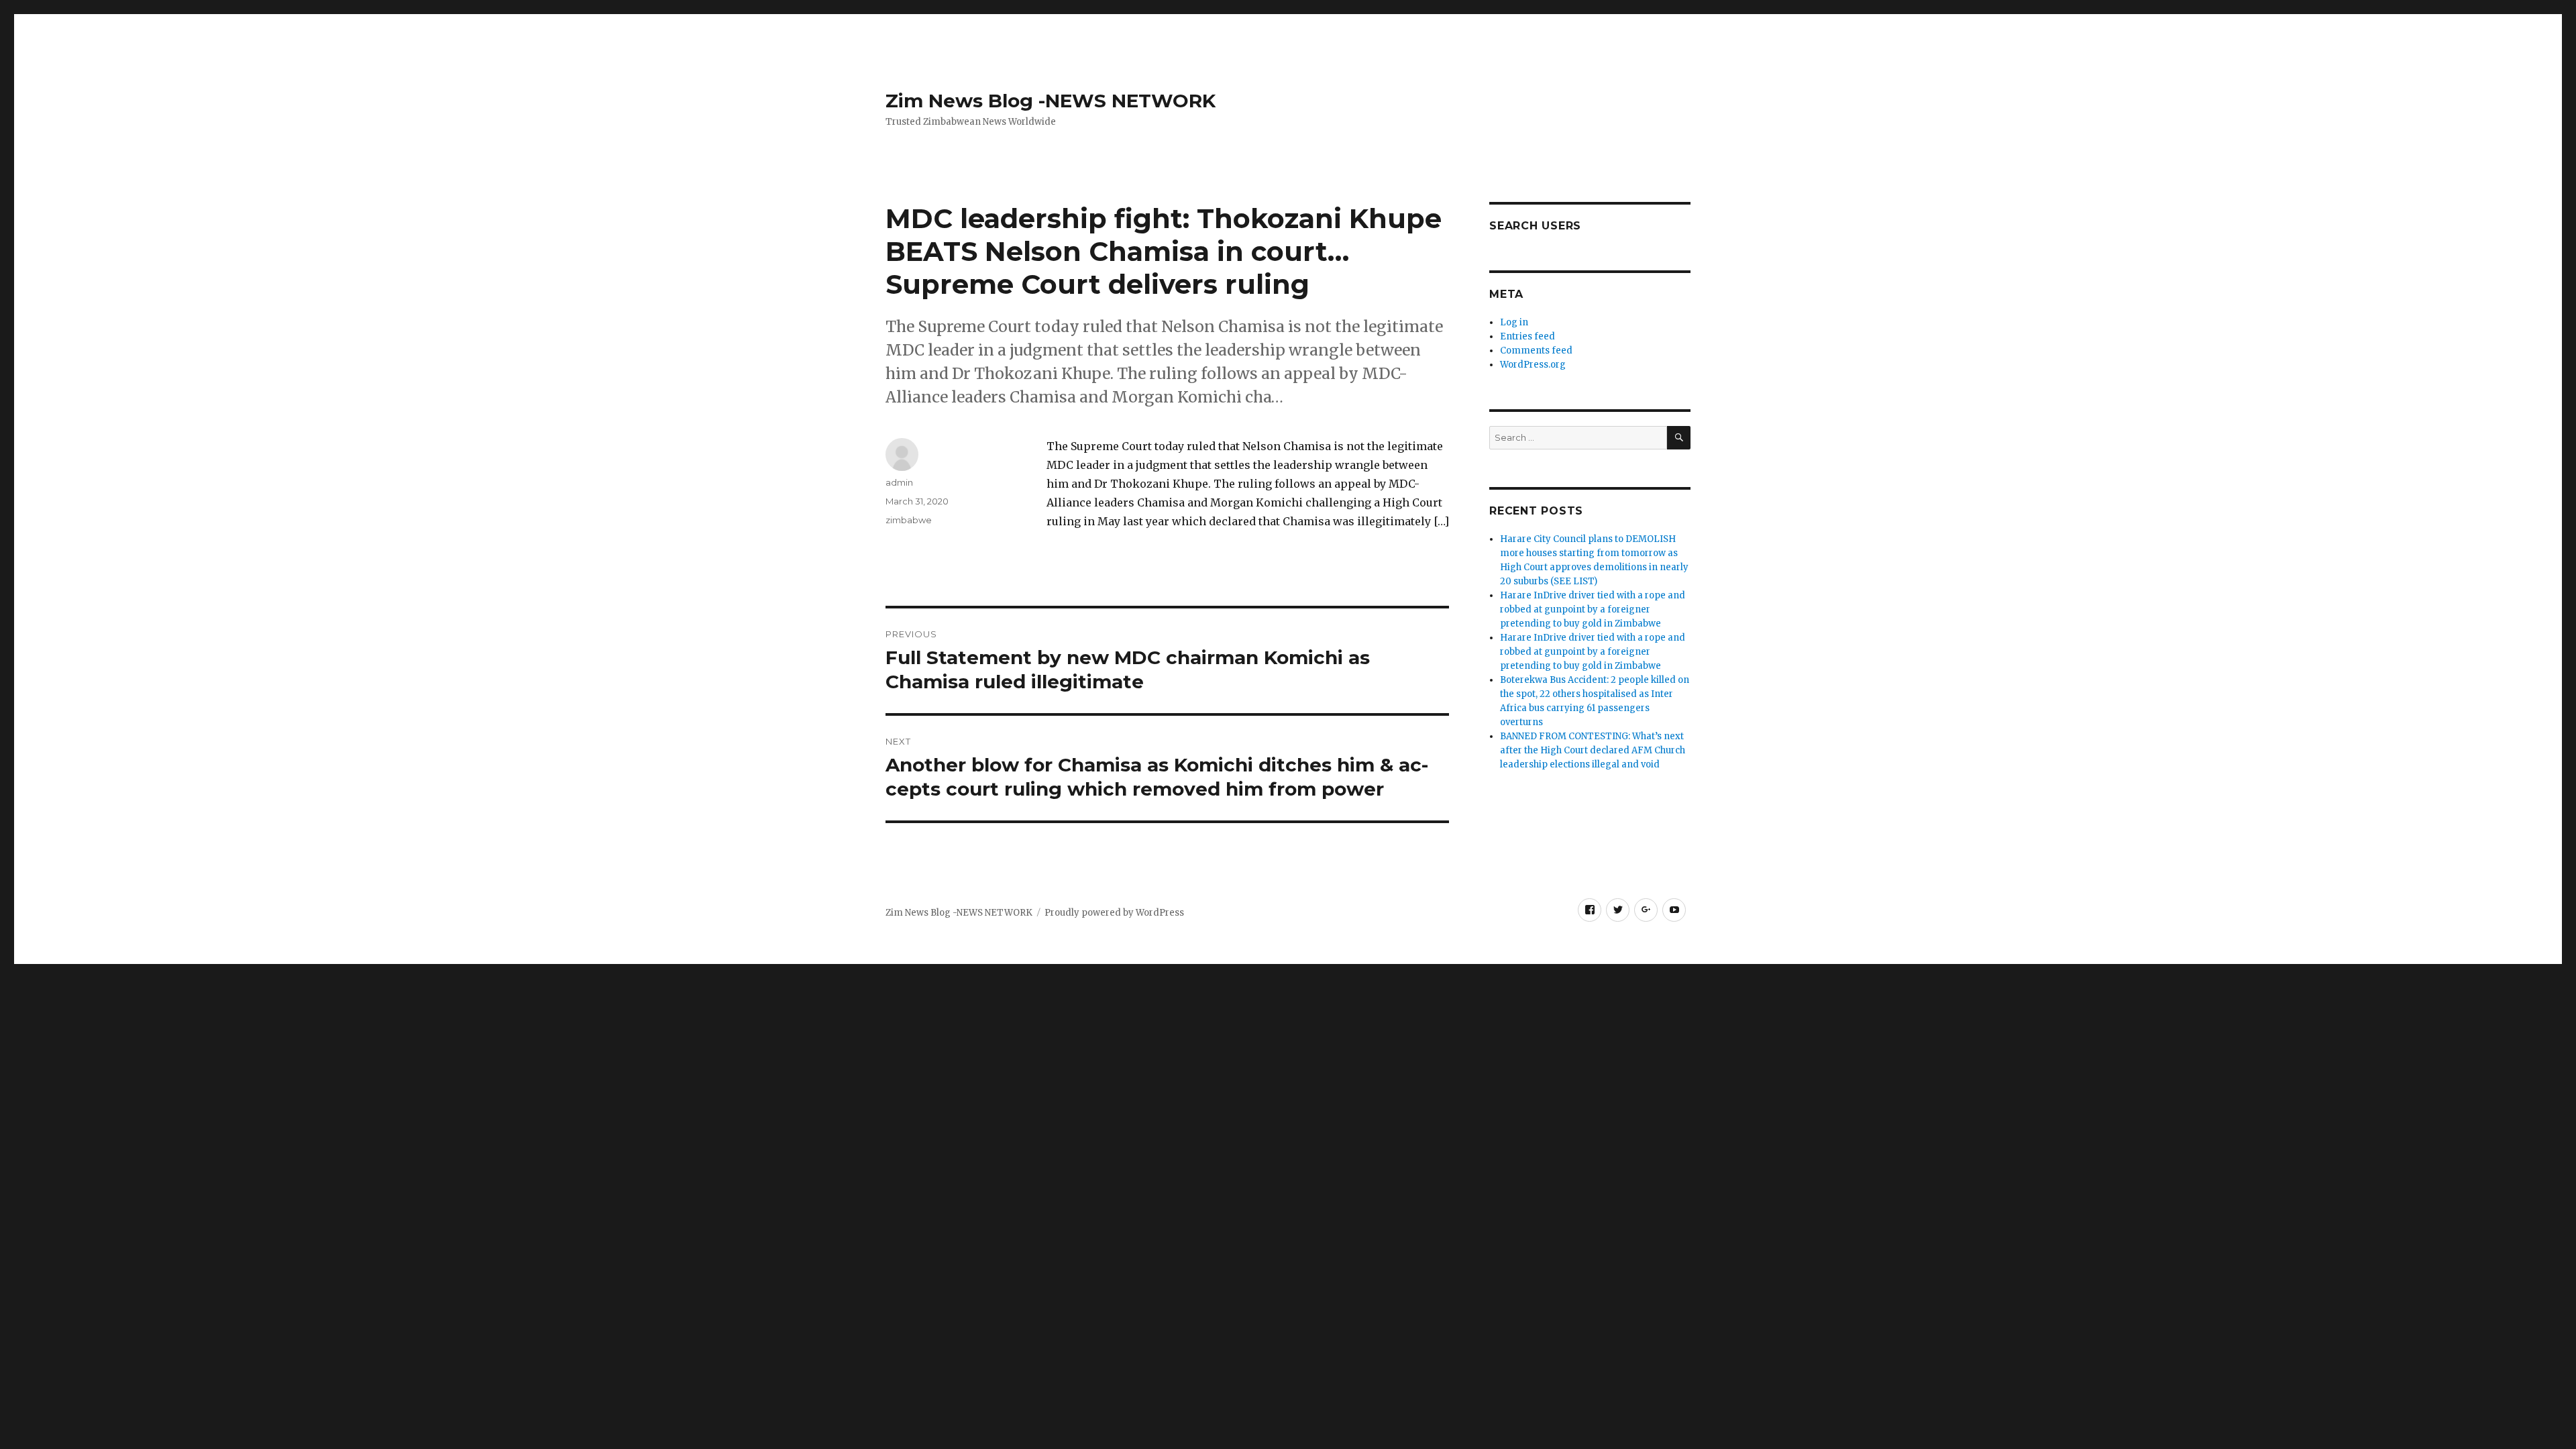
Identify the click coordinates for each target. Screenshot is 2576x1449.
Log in (1514, 322)
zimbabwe (909, 520)
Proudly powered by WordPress (1114, 913)
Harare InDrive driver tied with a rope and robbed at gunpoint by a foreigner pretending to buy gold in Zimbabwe (1593, 609)
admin (899, 482)
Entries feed (1527, 336)
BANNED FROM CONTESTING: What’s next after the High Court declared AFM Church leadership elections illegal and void (1593, 750)
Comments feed (1536, 351)
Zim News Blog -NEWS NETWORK (1051, 101)
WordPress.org (1533, 365)
